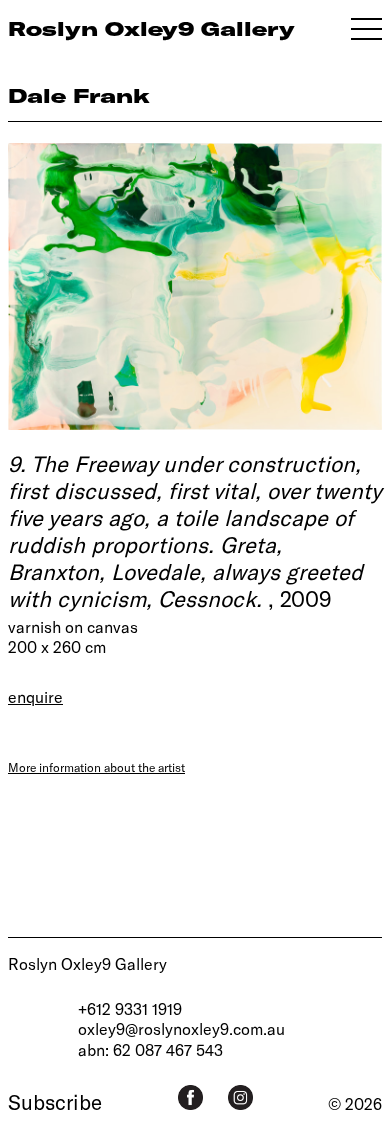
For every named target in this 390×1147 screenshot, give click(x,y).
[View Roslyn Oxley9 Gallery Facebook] (190, 1097)
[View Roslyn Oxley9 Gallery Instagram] (240, 1097)
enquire (35, 696)
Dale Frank (79, 95)
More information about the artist (96, 767)
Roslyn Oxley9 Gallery (87, 963)
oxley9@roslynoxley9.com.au (181, 1028)
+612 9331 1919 (130, 1008)
